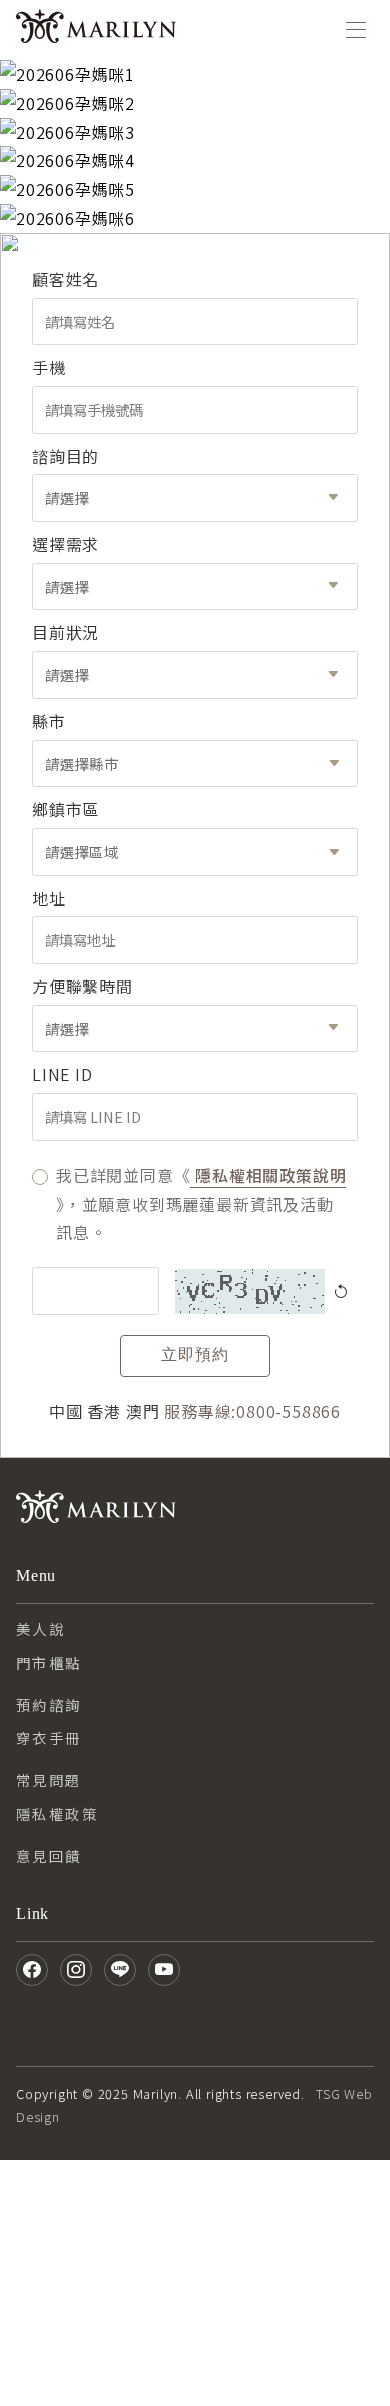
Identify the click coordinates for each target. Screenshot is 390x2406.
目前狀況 (65, 632)
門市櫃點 (49, 1662)
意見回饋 (49, 1855)
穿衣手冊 (49, 1737)
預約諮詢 (49, 1704)
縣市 (49, 721)
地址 (49, 898)
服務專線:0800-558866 (252, 1411)
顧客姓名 (65, 279)
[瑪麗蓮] (96, 30)
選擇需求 (65, 544)
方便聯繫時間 (82, 986)
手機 (49, 367)
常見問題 (49, 1779)
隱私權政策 (57, 1813)
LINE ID (62, 1074)
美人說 (40, 1628)
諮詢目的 (65, 456)
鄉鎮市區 (65, 809)
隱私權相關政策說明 (268, 1175)
